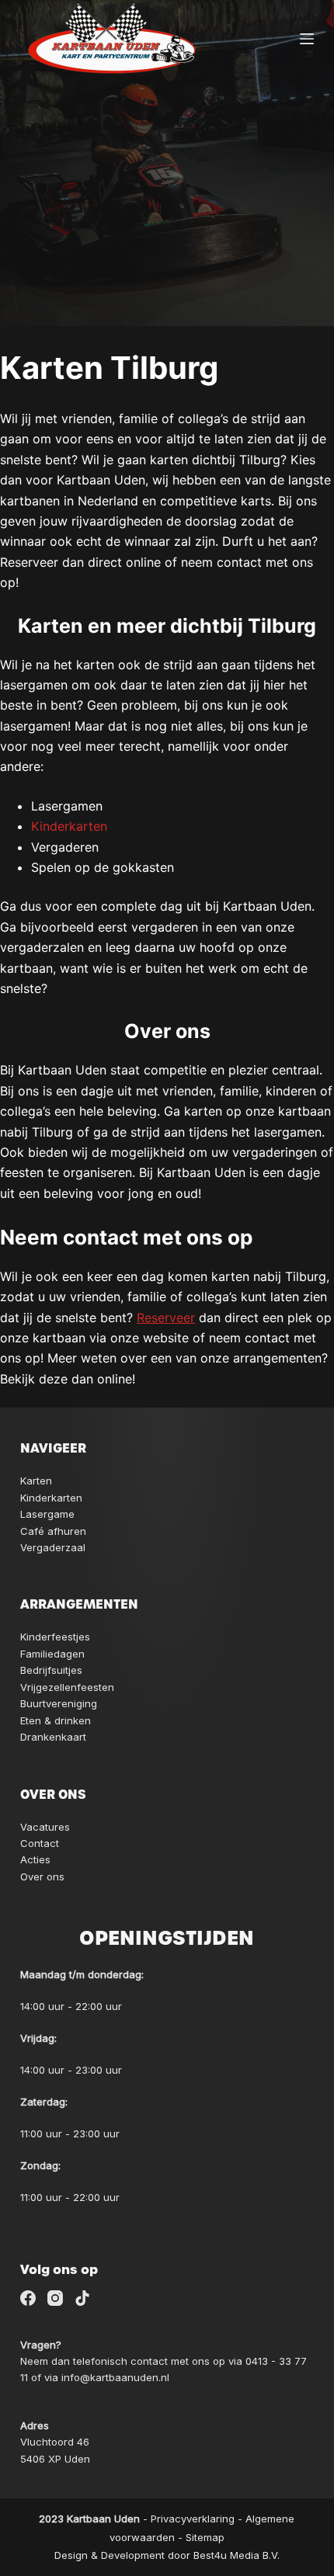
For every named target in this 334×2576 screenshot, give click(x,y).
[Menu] (307, 39)
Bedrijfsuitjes (51, 1670)
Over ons (42, 1876)
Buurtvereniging (59, 1703)
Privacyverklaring (193, 2519)
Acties (35, 1859)
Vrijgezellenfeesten (67, 1687)
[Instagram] (55, 2298)
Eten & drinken (56, 1720)
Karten (36, 1481)
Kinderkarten (69, 826)
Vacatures (45, 1827)
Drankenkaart (53, 1737)
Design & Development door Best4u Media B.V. (167, 2555)
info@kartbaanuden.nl (115, 2377)
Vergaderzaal (53, 1547)
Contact (40, 1843)
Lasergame (47, 1514)
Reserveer (166, 1318)
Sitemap (205, 2537)
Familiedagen (52, 1654)
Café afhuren (53, 1531)
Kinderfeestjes (55, 1637)
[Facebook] (28, 2298)
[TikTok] (82, 2298)
